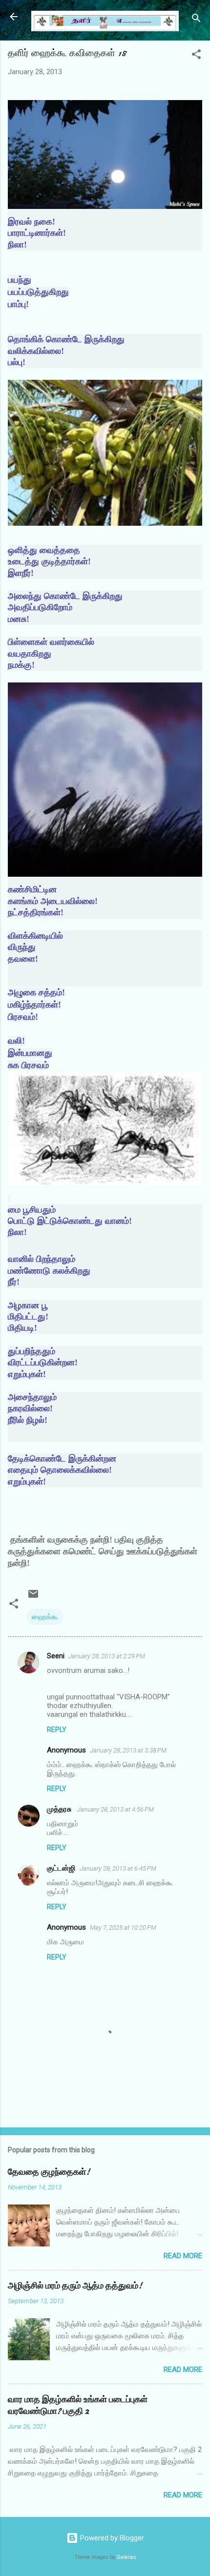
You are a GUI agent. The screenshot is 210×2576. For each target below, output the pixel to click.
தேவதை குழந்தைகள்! (49, 2172)
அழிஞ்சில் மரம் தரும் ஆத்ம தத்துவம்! (75, 2286)
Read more (183, 2256)
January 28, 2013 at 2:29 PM (107, 1656)
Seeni (56, 1656)
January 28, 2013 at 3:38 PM (128, 1750)
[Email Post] (33, 1597)
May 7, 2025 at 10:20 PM (123, 1927)
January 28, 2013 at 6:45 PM (118, 1868)
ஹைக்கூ (45, 1617)
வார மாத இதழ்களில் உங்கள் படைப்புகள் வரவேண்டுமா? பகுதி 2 (78, 2405)
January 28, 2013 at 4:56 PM (115, 1809)
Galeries (126, 2557)
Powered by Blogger (111, 2538)
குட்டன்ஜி (61, 1868)
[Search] (196, 20)
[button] (196, 56)
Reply (57, 1730)
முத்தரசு (60, 1809)
